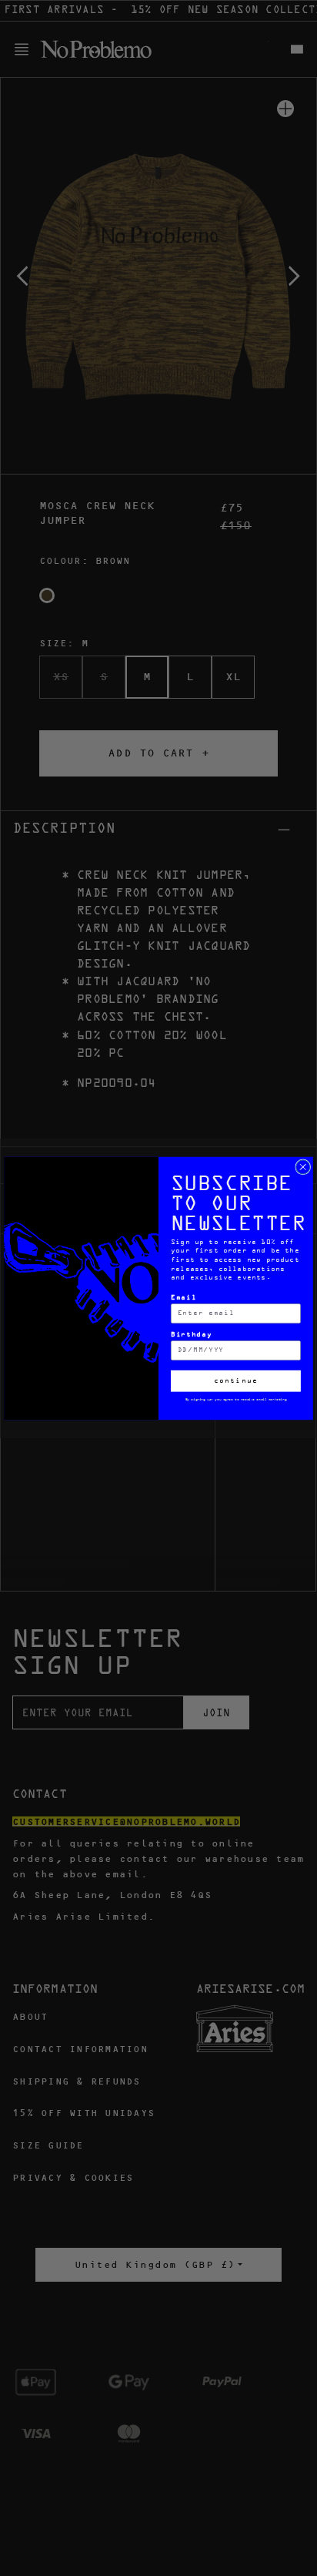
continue (236, 1381)
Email (184, 1298)
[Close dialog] (303, 1166)
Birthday (192, 1335)
